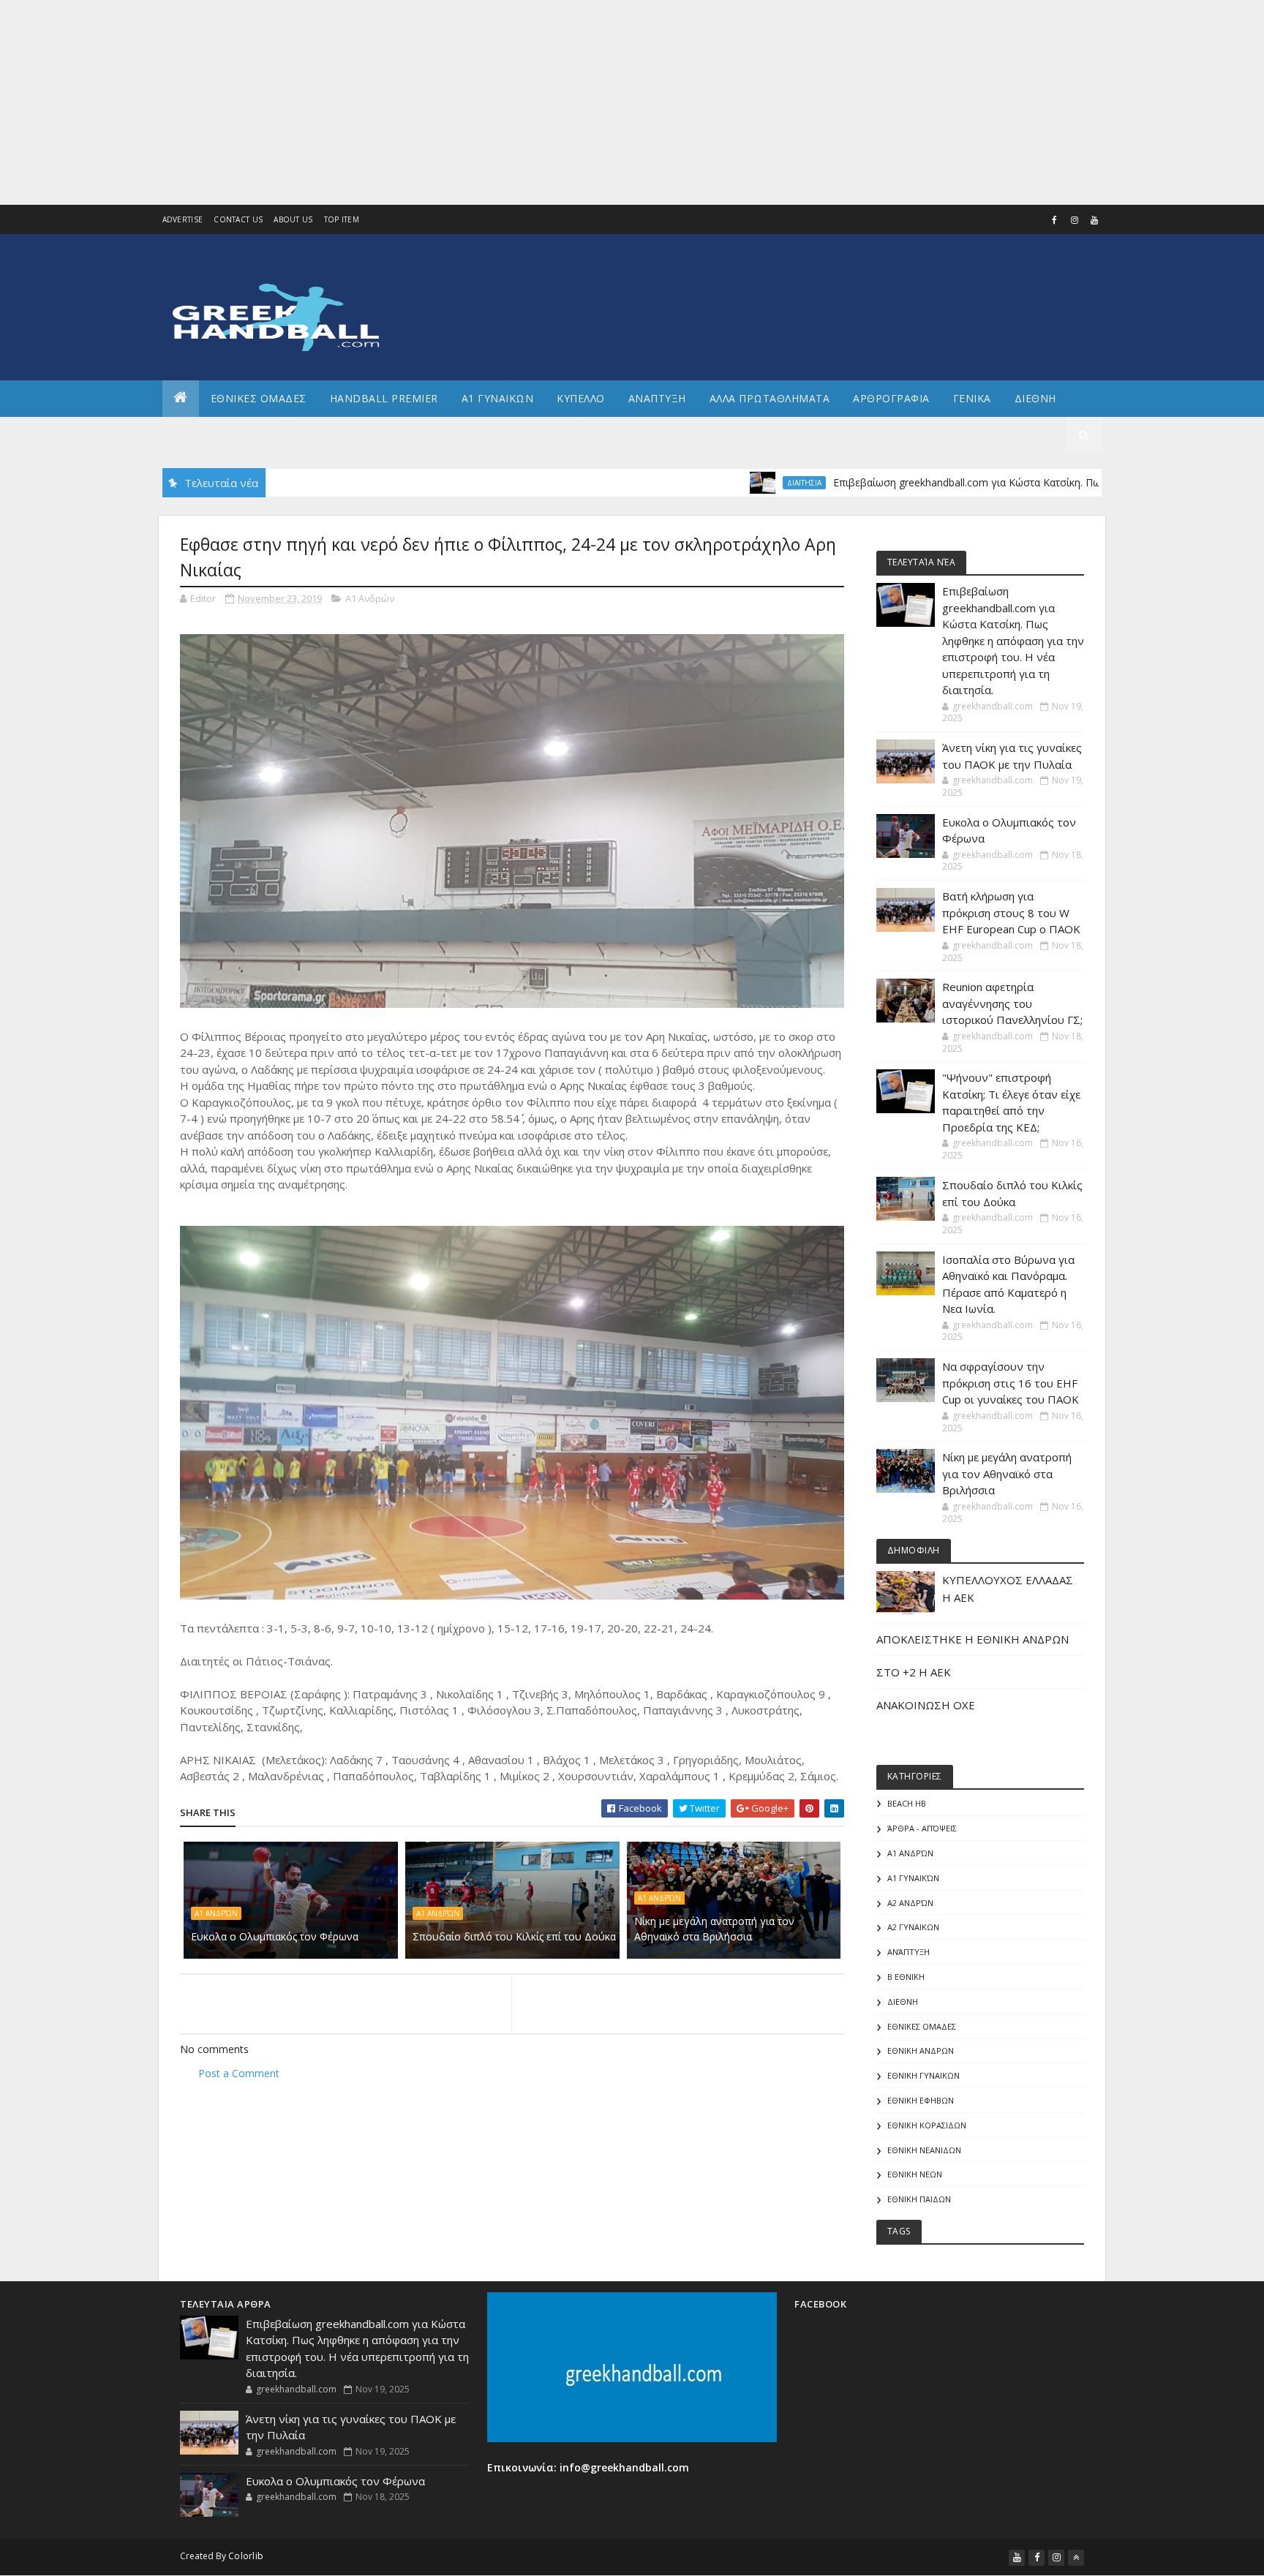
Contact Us (238, 219)
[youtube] (1094, 220)
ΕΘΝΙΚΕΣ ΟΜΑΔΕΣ (259, 398)
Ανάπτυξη (908, 1952)
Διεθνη (1035, 398)
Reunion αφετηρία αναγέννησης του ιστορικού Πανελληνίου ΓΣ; (1012, 1003)
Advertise (183, 219)
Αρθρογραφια (891, 398)
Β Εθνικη (906, 1977)
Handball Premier (384, 398)
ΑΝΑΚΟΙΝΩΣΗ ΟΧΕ (926, 1705)
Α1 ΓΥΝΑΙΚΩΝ (498, 398)
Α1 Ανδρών (370, 598)
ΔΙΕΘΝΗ (903, 2001)
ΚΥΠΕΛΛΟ (581, 398)
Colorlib (246, 2556)
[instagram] (1075, 220)
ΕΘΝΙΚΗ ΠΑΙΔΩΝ (919, 2199)
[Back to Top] (1076, 2558)
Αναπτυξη (657, 398)
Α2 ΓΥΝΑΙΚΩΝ (913, 1927)
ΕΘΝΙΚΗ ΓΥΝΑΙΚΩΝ (923, 2075)
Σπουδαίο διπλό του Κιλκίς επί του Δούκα (514, 1936)
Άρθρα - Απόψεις (922, 1828)
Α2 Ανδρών (910, 1903)
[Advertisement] (439, 102)
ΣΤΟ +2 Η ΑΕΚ (914, 1672)
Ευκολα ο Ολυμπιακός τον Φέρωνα (275, 1936)
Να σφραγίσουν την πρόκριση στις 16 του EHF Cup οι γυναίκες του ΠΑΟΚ (1011, 1383)
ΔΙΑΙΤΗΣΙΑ (729, 483)
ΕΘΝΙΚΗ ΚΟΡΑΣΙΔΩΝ (927, 2125)
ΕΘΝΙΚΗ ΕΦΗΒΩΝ (921, 2100)
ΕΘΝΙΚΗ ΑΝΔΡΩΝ (921, 2050)
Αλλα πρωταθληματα (770, 398)
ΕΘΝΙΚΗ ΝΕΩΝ (915, 2174)
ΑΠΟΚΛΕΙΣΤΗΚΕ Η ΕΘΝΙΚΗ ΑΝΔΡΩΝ (973, 1639)
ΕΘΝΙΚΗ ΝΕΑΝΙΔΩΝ (924, 2150)
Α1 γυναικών (913, 1878)
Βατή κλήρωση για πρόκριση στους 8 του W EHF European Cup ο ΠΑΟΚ (1011, 912)
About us (293, 219)
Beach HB (907, 1803)
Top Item (342, 219)
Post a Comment (239, 2073)
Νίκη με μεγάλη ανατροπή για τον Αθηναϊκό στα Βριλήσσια (714, 1929)
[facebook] (1055, 220)
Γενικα (972, 398)
